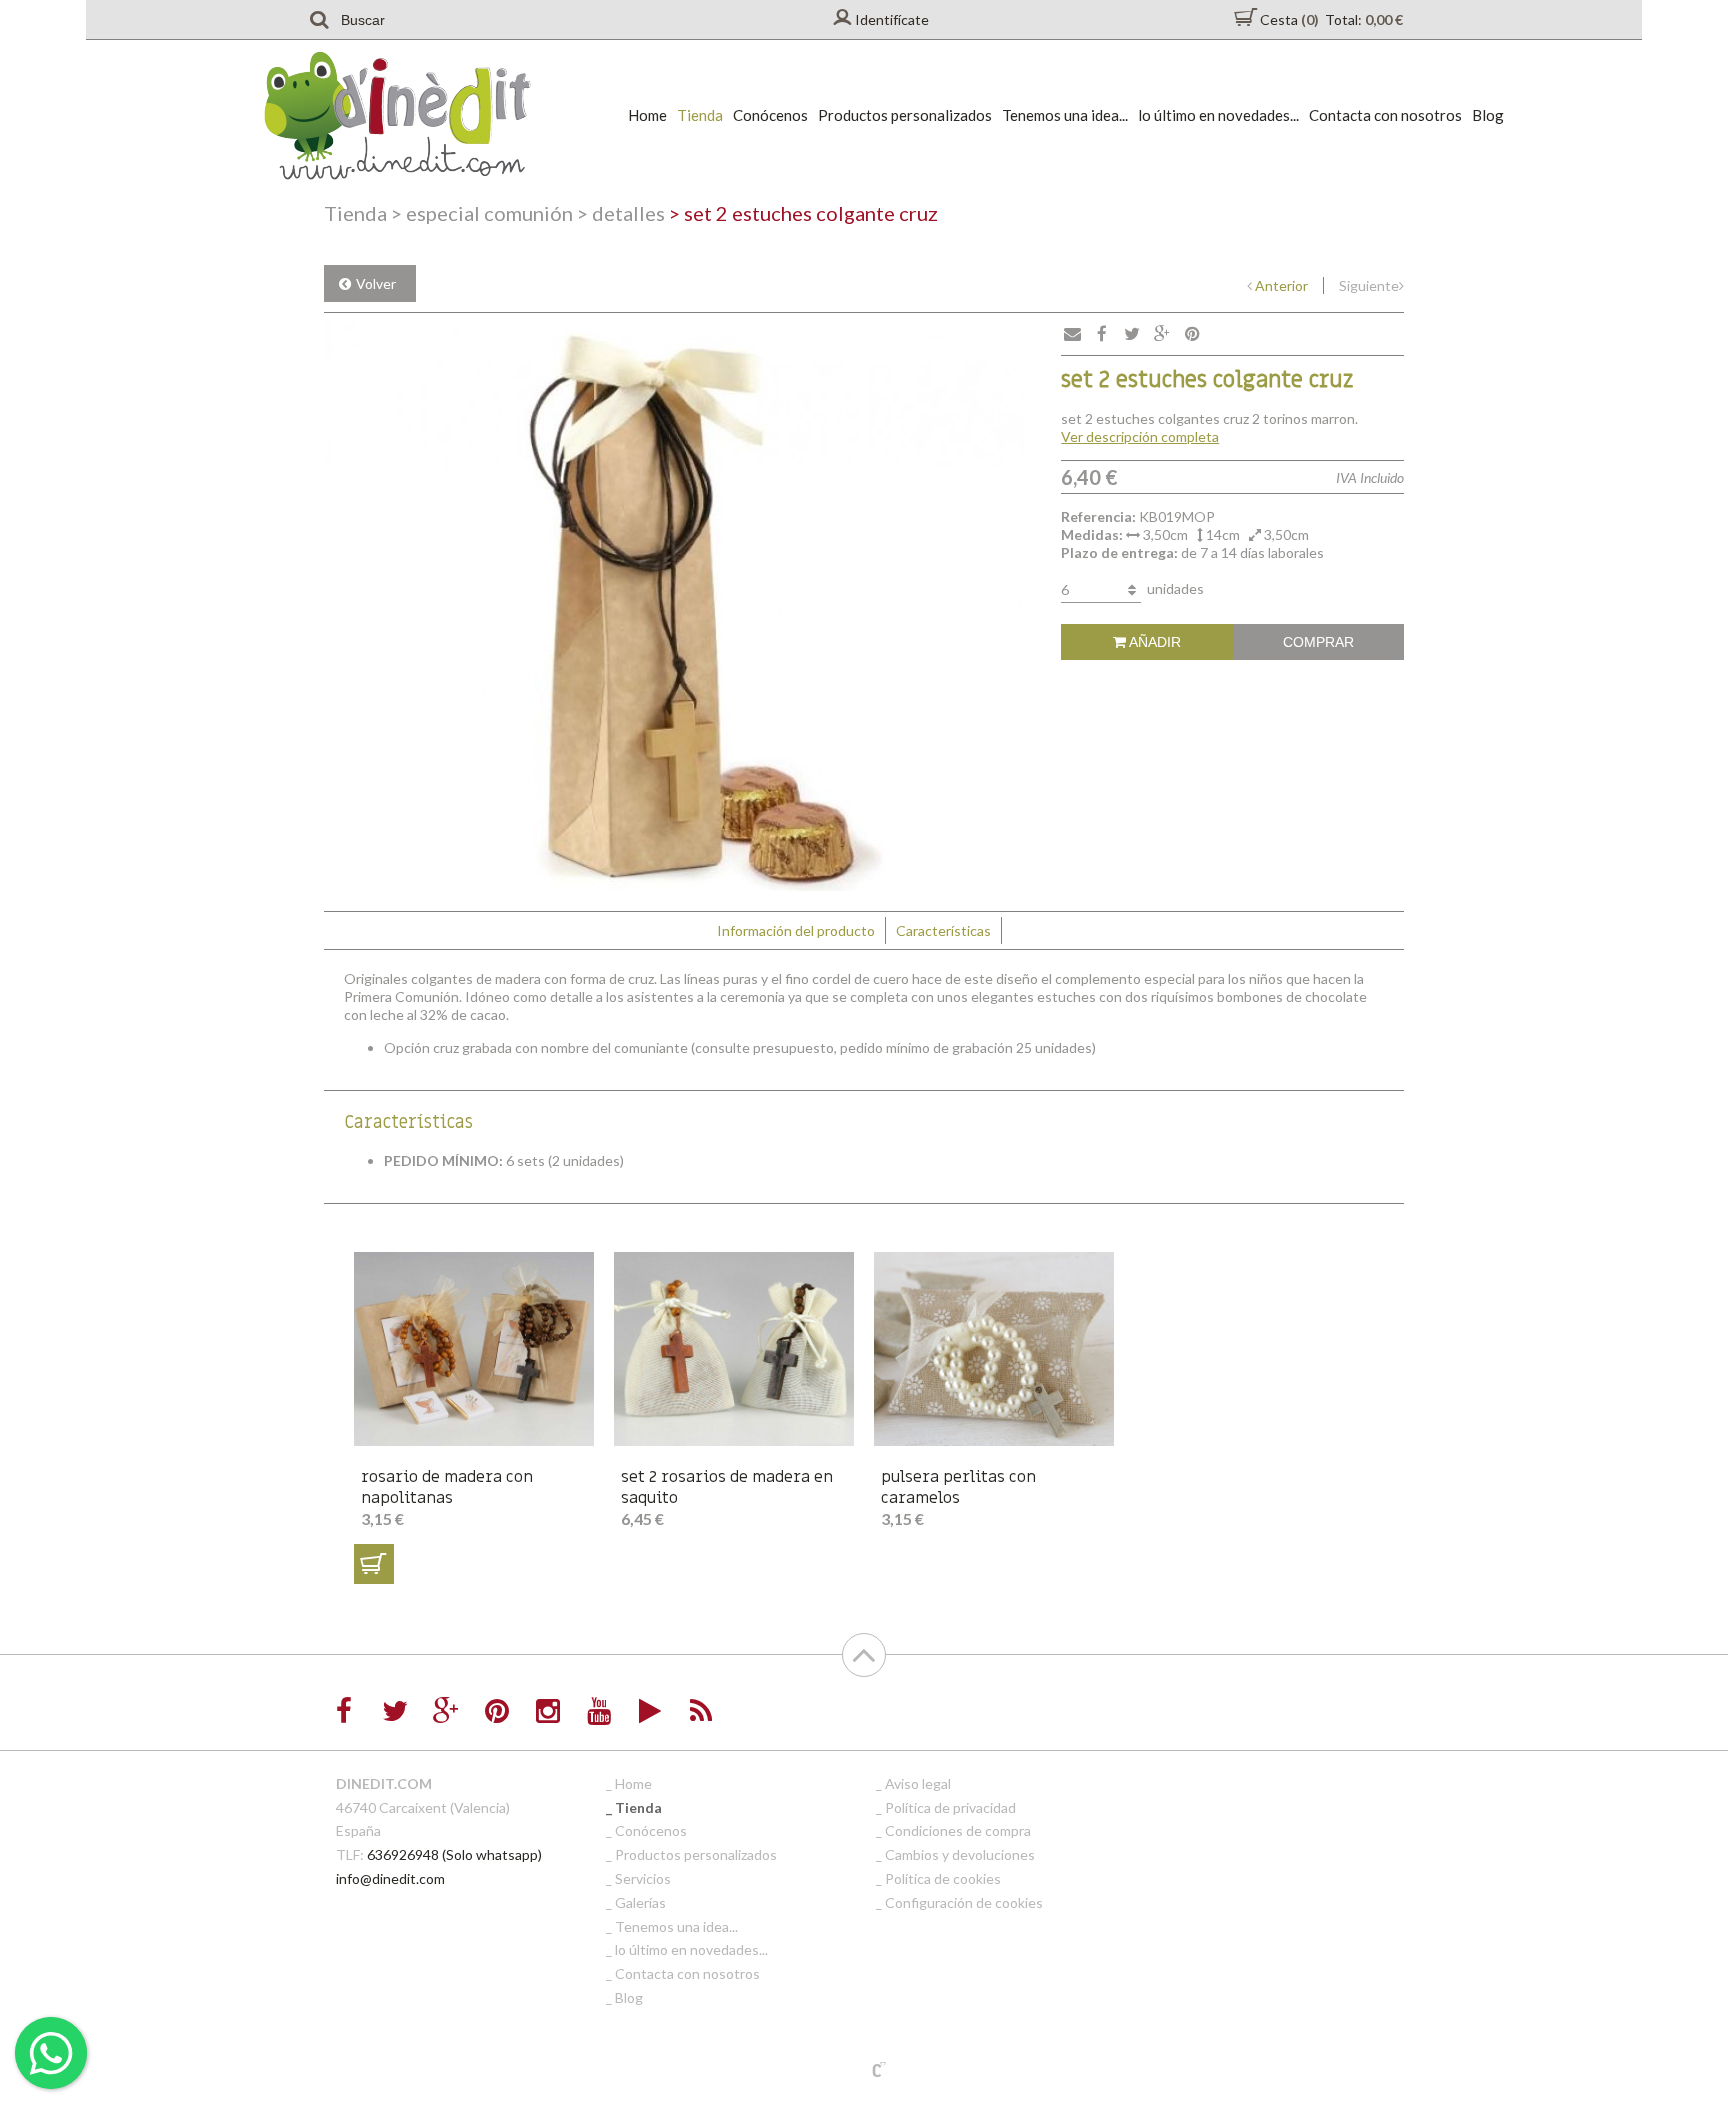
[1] (374, 1564)
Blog (1488, 115)
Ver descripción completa (1140, 436)
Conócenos (770, 115)
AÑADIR (1153, 642)
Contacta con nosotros (1385, 115)
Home (647, 115)
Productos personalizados (905, 115)
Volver (376, 283)
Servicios (643, 1878)
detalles (621, 213)
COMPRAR (1318, 642)
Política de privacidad (950, 1807)
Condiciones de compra (958, 1830)
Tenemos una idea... (1065, 115)
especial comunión (482, 213)
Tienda (700, 115)
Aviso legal (918, 1783)
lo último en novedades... (1218, 115)
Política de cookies (943, 1878)
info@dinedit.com (390, 1878)
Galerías (640, 1902)
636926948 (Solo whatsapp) (454, 1854)
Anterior (1281, 285)
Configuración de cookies (964, 1902)
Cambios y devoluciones (960, 1854)
